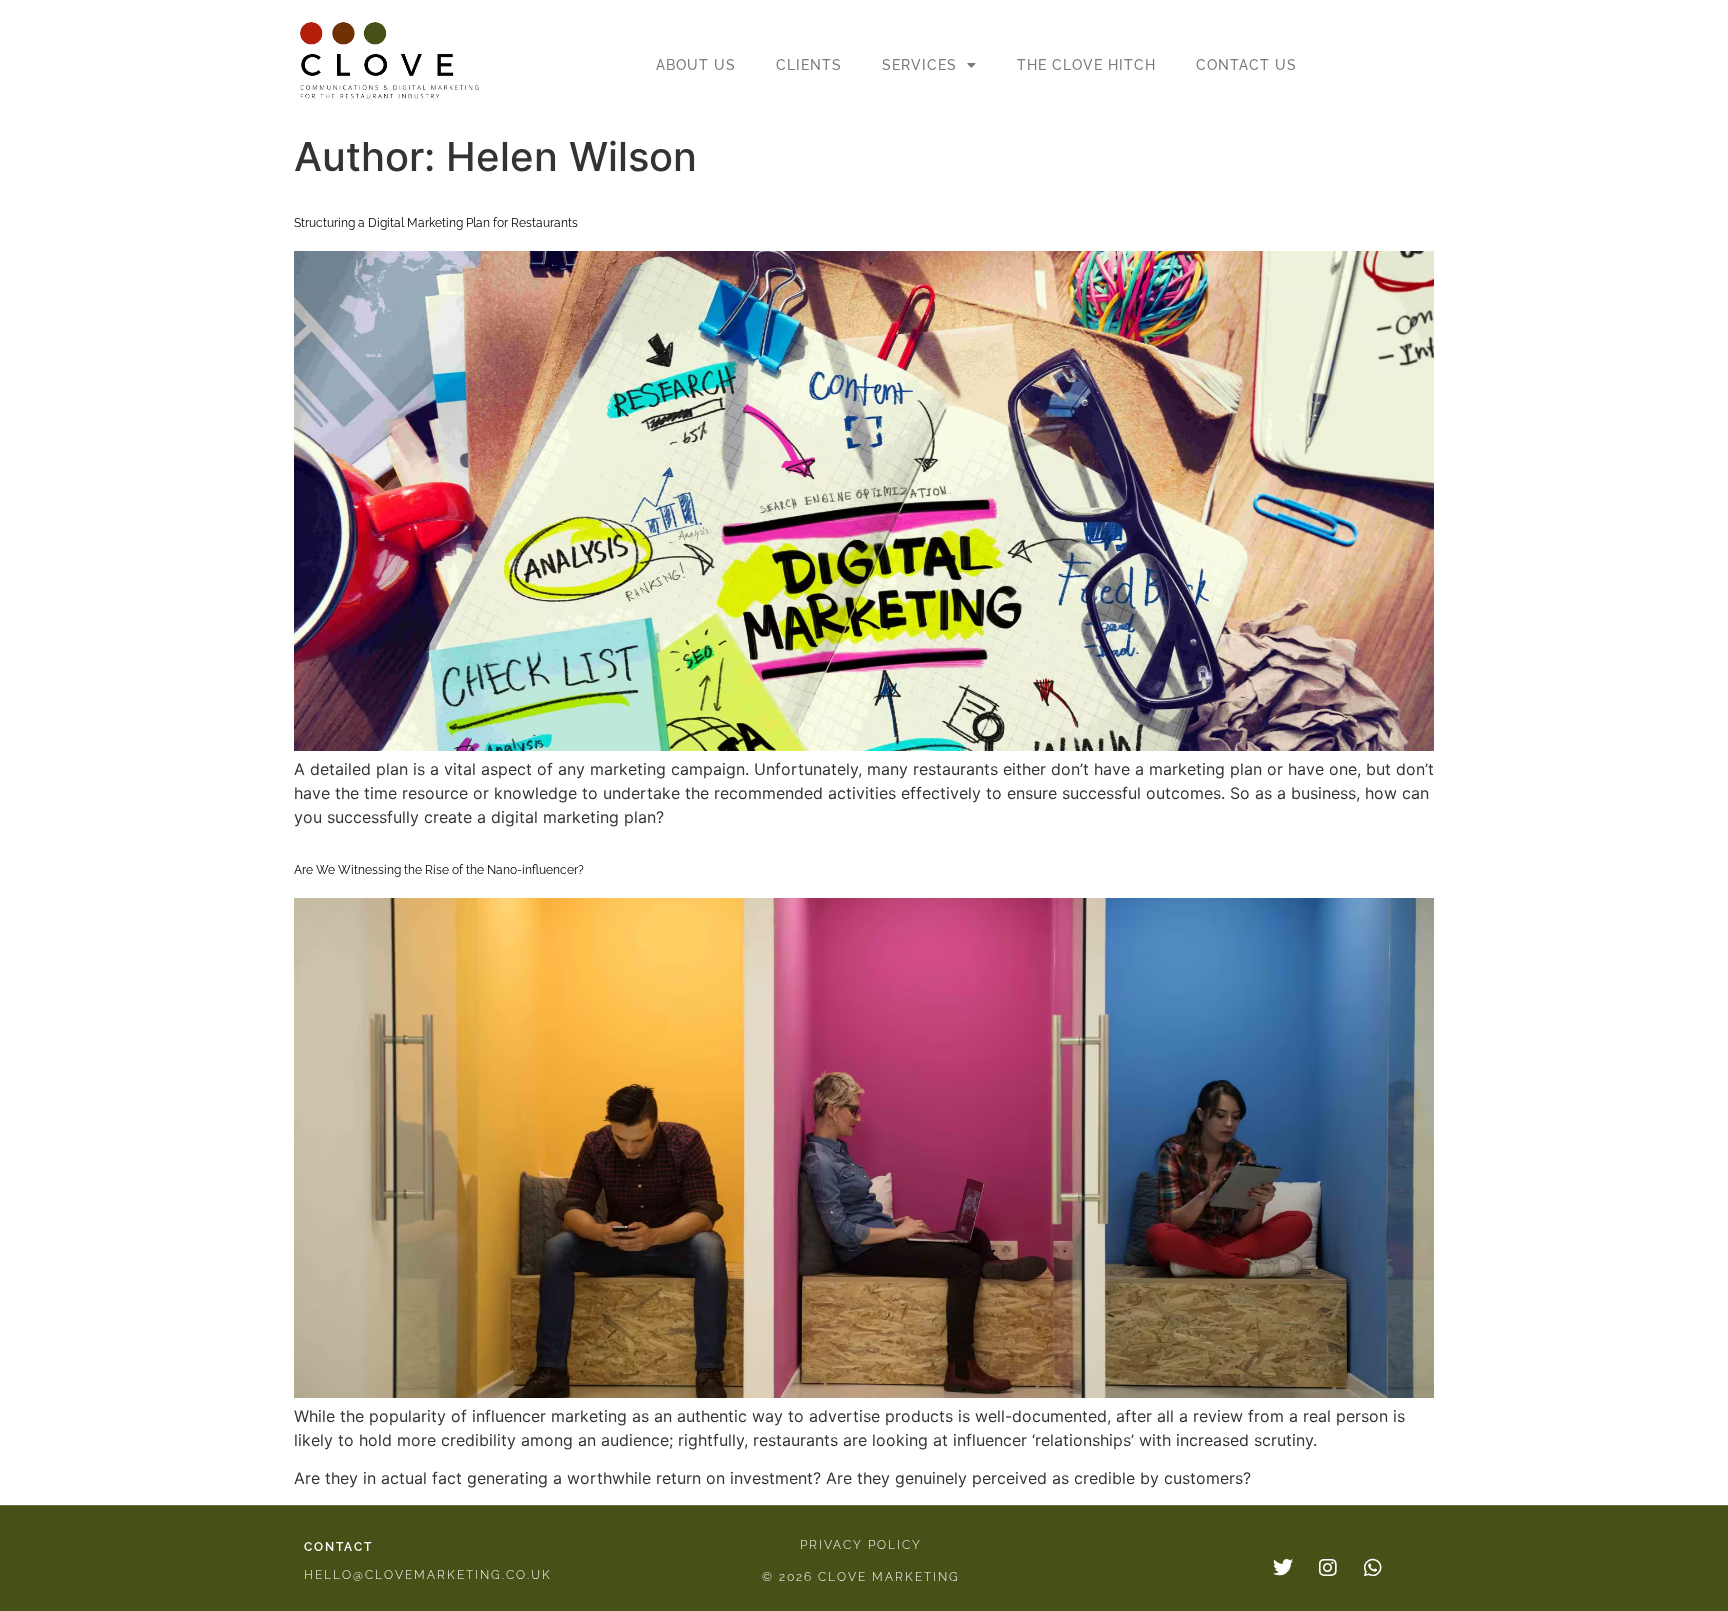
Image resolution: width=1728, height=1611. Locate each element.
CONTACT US (1246, 65)
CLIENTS (809, 65)
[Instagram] (1328, 1568)
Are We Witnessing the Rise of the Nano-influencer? (439, 870)
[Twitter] (1283, 1568)
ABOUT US (696, 65)
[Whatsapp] (1373, 1568)
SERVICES (919, 65)
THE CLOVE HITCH (1086, 65)
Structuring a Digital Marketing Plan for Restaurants (436, 223)
